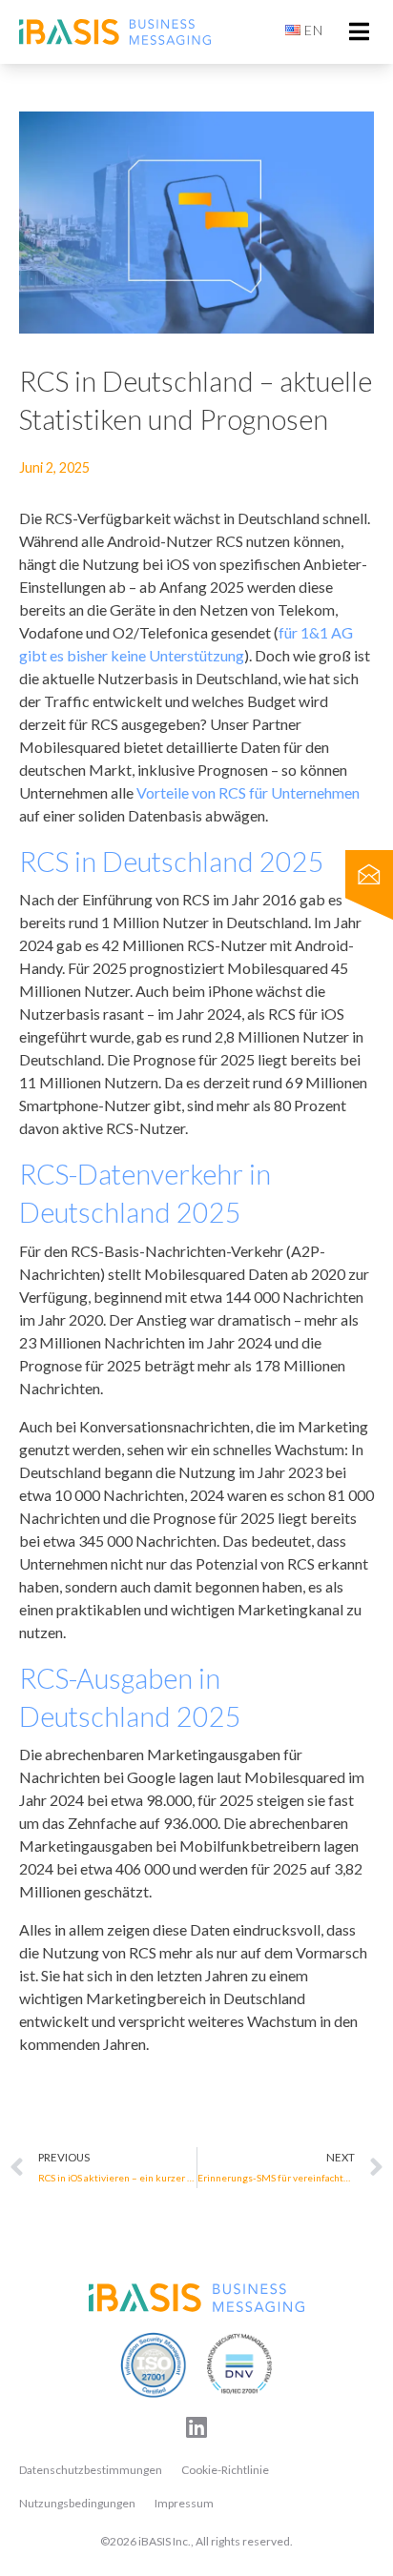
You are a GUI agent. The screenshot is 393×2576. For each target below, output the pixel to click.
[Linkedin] (196, 2427)
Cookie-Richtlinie (225, 2470)
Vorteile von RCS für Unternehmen (248, 792)
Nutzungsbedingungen (77, 2503)
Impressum (184, 2503)
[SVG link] (196, 2298)
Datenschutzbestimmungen (91, 2470)
